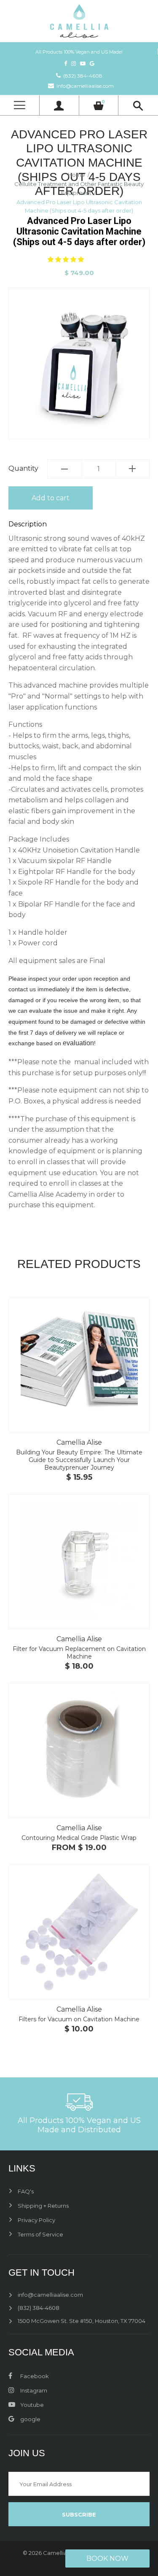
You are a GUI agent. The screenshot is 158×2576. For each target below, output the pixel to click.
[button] (67, 259)
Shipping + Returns (43, 2206)
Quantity (23, 468)
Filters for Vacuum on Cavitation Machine (79, 2019)
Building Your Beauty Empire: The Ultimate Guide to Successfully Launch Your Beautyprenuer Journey (79, 1460)
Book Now (107, 2558)
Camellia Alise (79, 1442)
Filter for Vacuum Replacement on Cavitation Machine (79, 1653)
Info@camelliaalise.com (85, 86)
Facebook (34, 2376)
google (30, 2419)
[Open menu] (19, 105)
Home (76, 175)
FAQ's (26, 2191)
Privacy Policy (36, 2220)
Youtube (31, 2405)
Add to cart (51, 498)
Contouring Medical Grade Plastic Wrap (79, 1838)
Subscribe (79, 2514)
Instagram (33, 2390)
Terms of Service (40, 2234)
